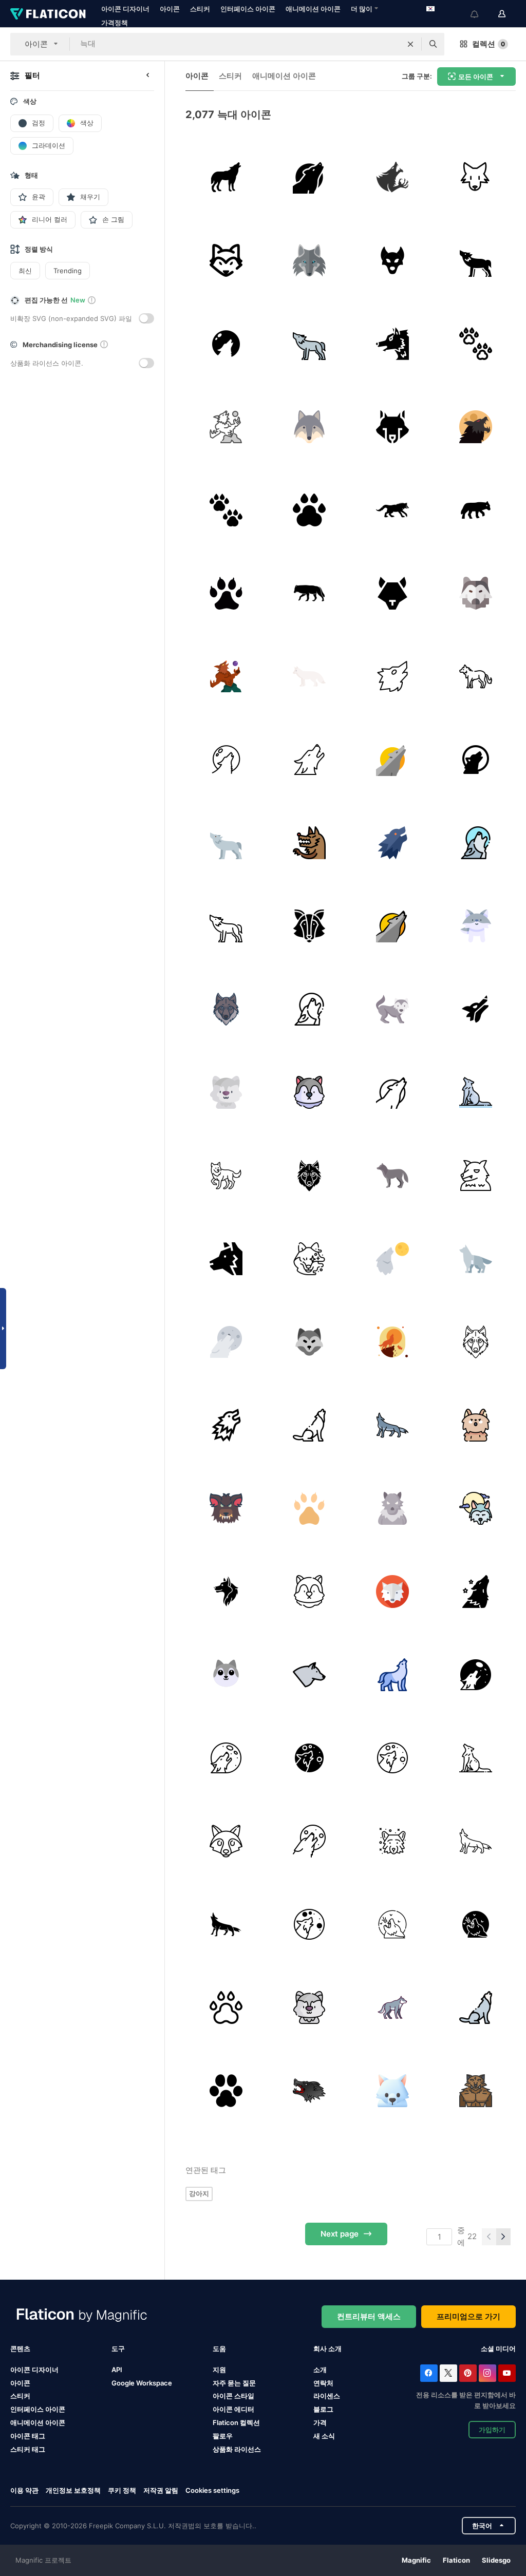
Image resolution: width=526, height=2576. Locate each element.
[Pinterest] (468, 2373)
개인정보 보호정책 (73, 2490)
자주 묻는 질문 (234, 2383)
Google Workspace (142, 2383)
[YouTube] (507, 2373)
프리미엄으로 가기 (468, 2316)
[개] (475, 1591)
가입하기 (492, 2430)
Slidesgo (496, 2560)
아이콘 (170, 9)
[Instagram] (487, 2373)
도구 (118, 2348)
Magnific (416, 2560)
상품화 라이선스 (237, 2449)
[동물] (392, 510)
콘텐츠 (20, 2348)
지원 (219, 2370)
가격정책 (115, 23)
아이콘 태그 (28, 2436)
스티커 (200, 9)
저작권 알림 (161, 2490)
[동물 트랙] (475, 343)
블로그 (323, 2409)
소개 (320, 2370)
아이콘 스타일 (233, 2396)
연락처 (323, 2383)
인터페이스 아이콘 (248, 9)
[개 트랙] (226, 593)
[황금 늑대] (392, 427)
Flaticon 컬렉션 (236, 2422)
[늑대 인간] (392, 343)
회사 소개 (327, 2348)
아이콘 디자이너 (125, 9)
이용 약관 (24, 2490)
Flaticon (456, 2560)
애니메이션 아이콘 (313, 9)
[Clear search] (410, 44)
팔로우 (223, 2436)
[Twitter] (448, 2373)
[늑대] (226, 177)
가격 (320, 2422)
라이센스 (327, 2396)
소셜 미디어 (498, 2348)
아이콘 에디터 (233, 2409)
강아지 (199, 2193)
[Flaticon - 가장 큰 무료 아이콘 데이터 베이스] (48, 14)
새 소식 (324, 2436)
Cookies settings (212, 2490)
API (117, 2370)
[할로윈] (392, 177)
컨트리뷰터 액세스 (369, 2316)
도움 (219, 2348)
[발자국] (309, 1508)
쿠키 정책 (122, 2490)
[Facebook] (429, 2373)
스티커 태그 (28, 2449)
